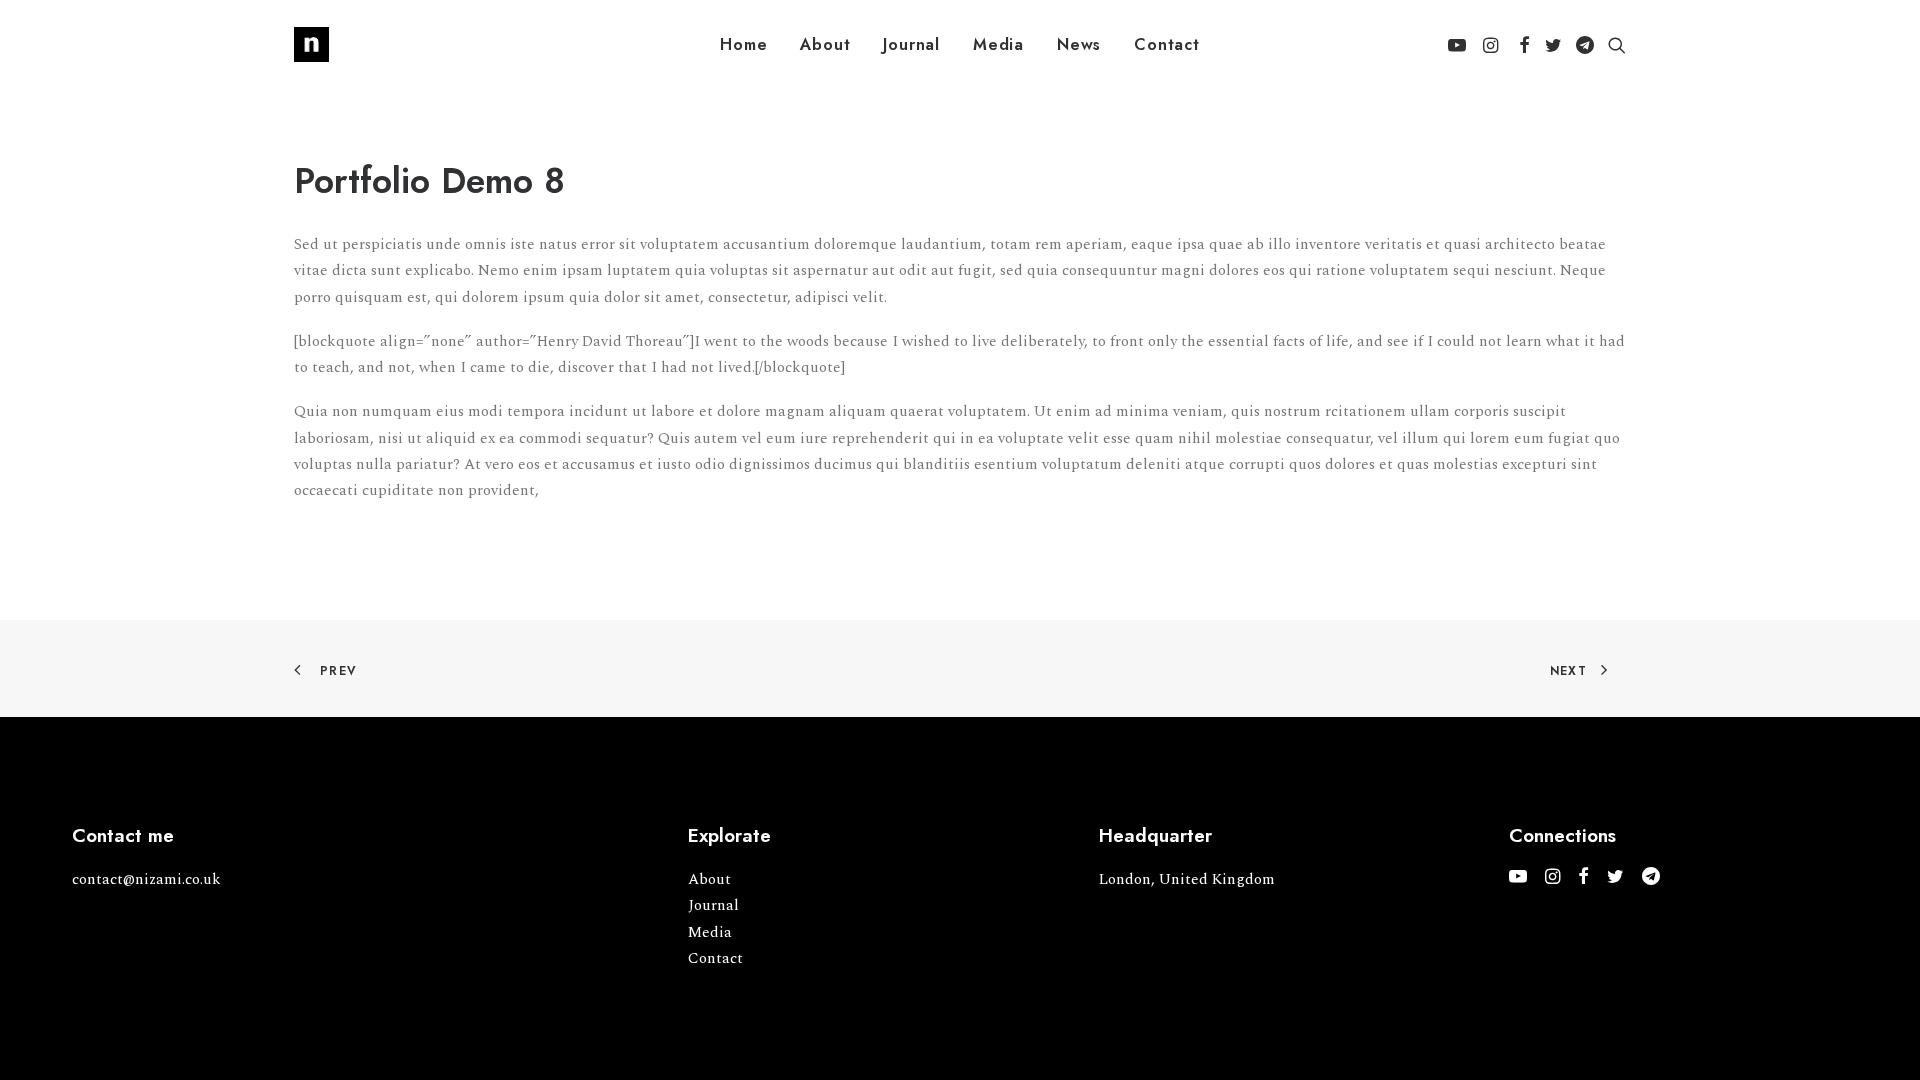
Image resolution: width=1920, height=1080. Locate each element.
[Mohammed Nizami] (311, 44)
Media (998, 44)
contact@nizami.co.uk (146, 879)
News (1079, 44)
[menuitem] (743, 44)
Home (743, 44)
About (825, 44)
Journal (911, 44)
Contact (1167, 44)
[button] (1460, 44)
